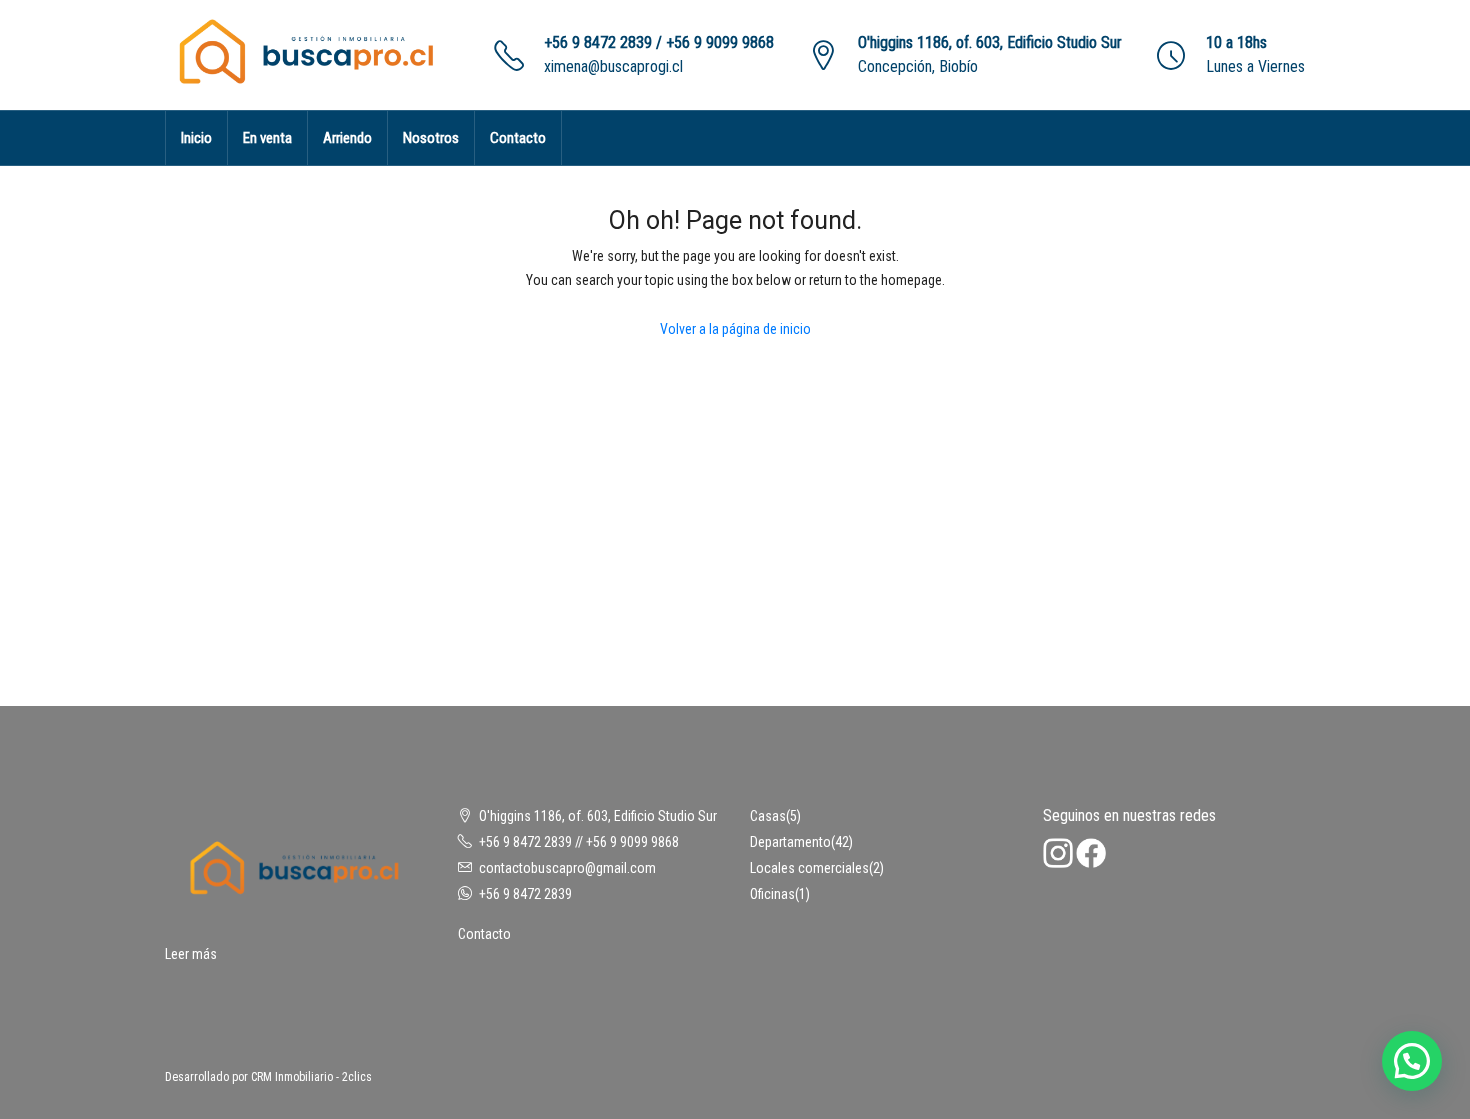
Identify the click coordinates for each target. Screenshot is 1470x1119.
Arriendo (347, 138)
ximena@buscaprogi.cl (613, 66)
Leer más (191, 954)
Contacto (518, 138)
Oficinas (772, 894)
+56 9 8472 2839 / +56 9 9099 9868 (659, 42)
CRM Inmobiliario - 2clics (311, 1077)
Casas (768, 816)
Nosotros (431, 138)
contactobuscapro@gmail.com (567, 868)
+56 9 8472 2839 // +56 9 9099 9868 (579, 842)
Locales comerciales (809, 868)
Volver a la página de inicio (735, 329)
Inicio (196, 138)
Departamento (790, 842)
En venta (267, 138)
